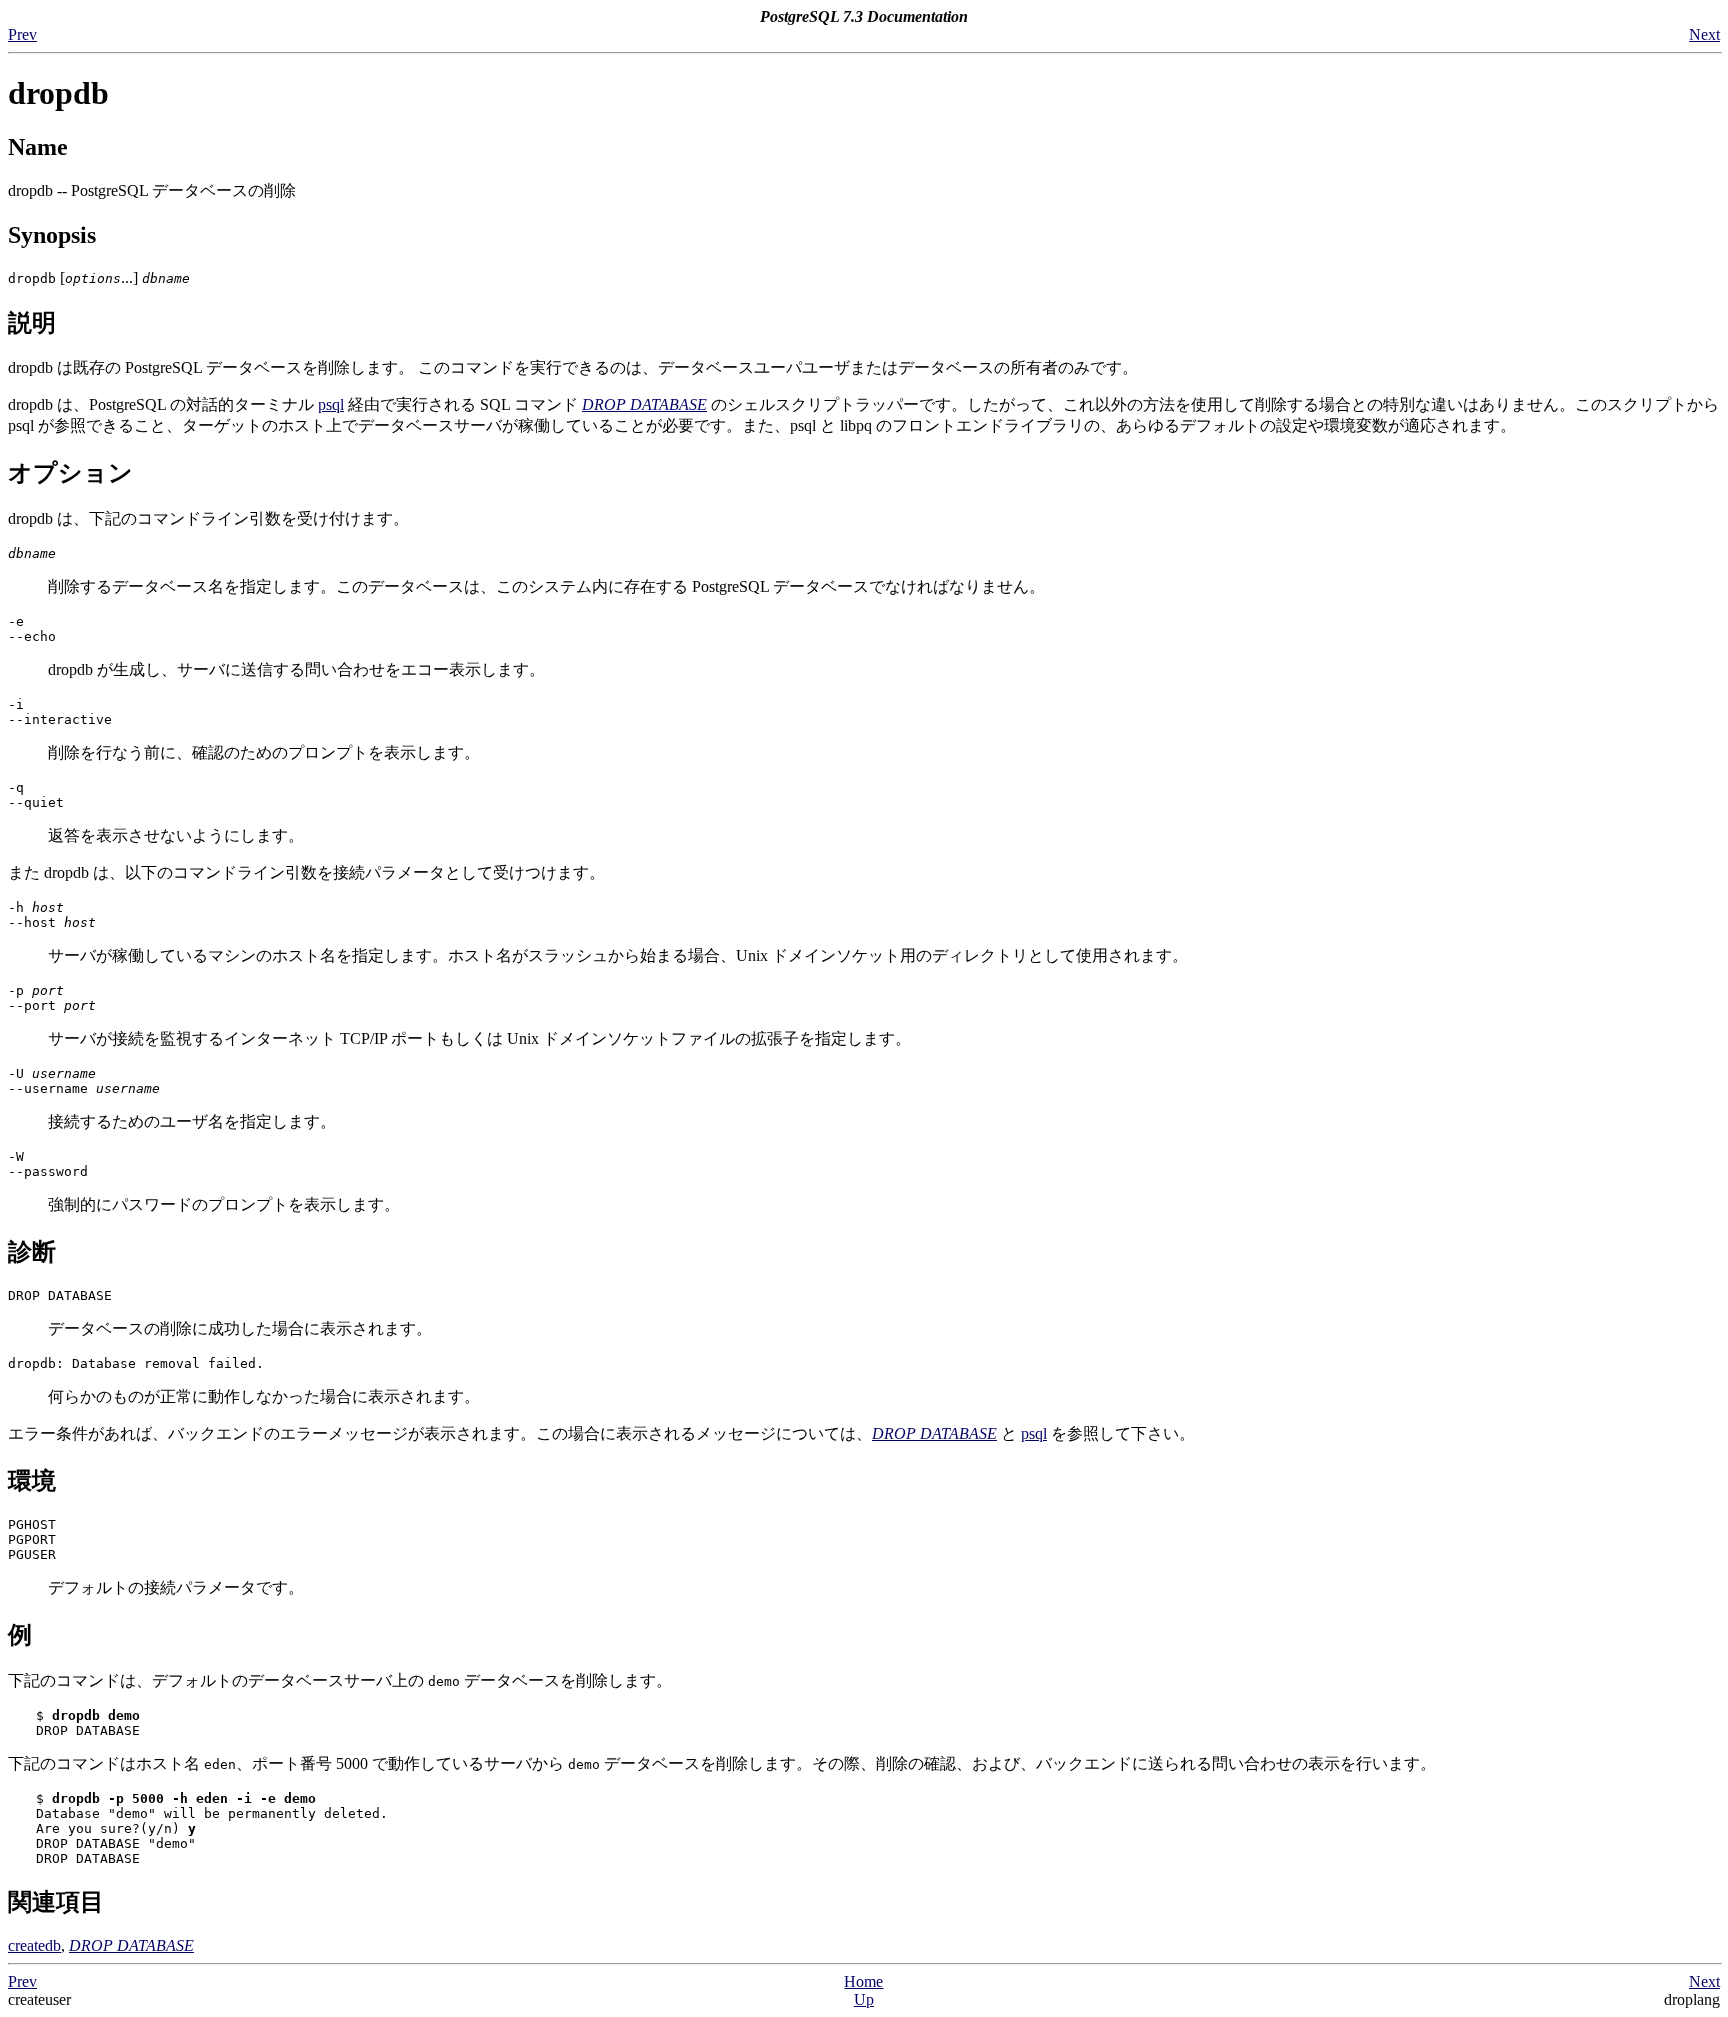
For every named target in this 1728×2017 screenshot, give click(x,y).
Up (864, 1999)
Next (1704, 34)
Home (863, 1981)
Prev (22, 34)
